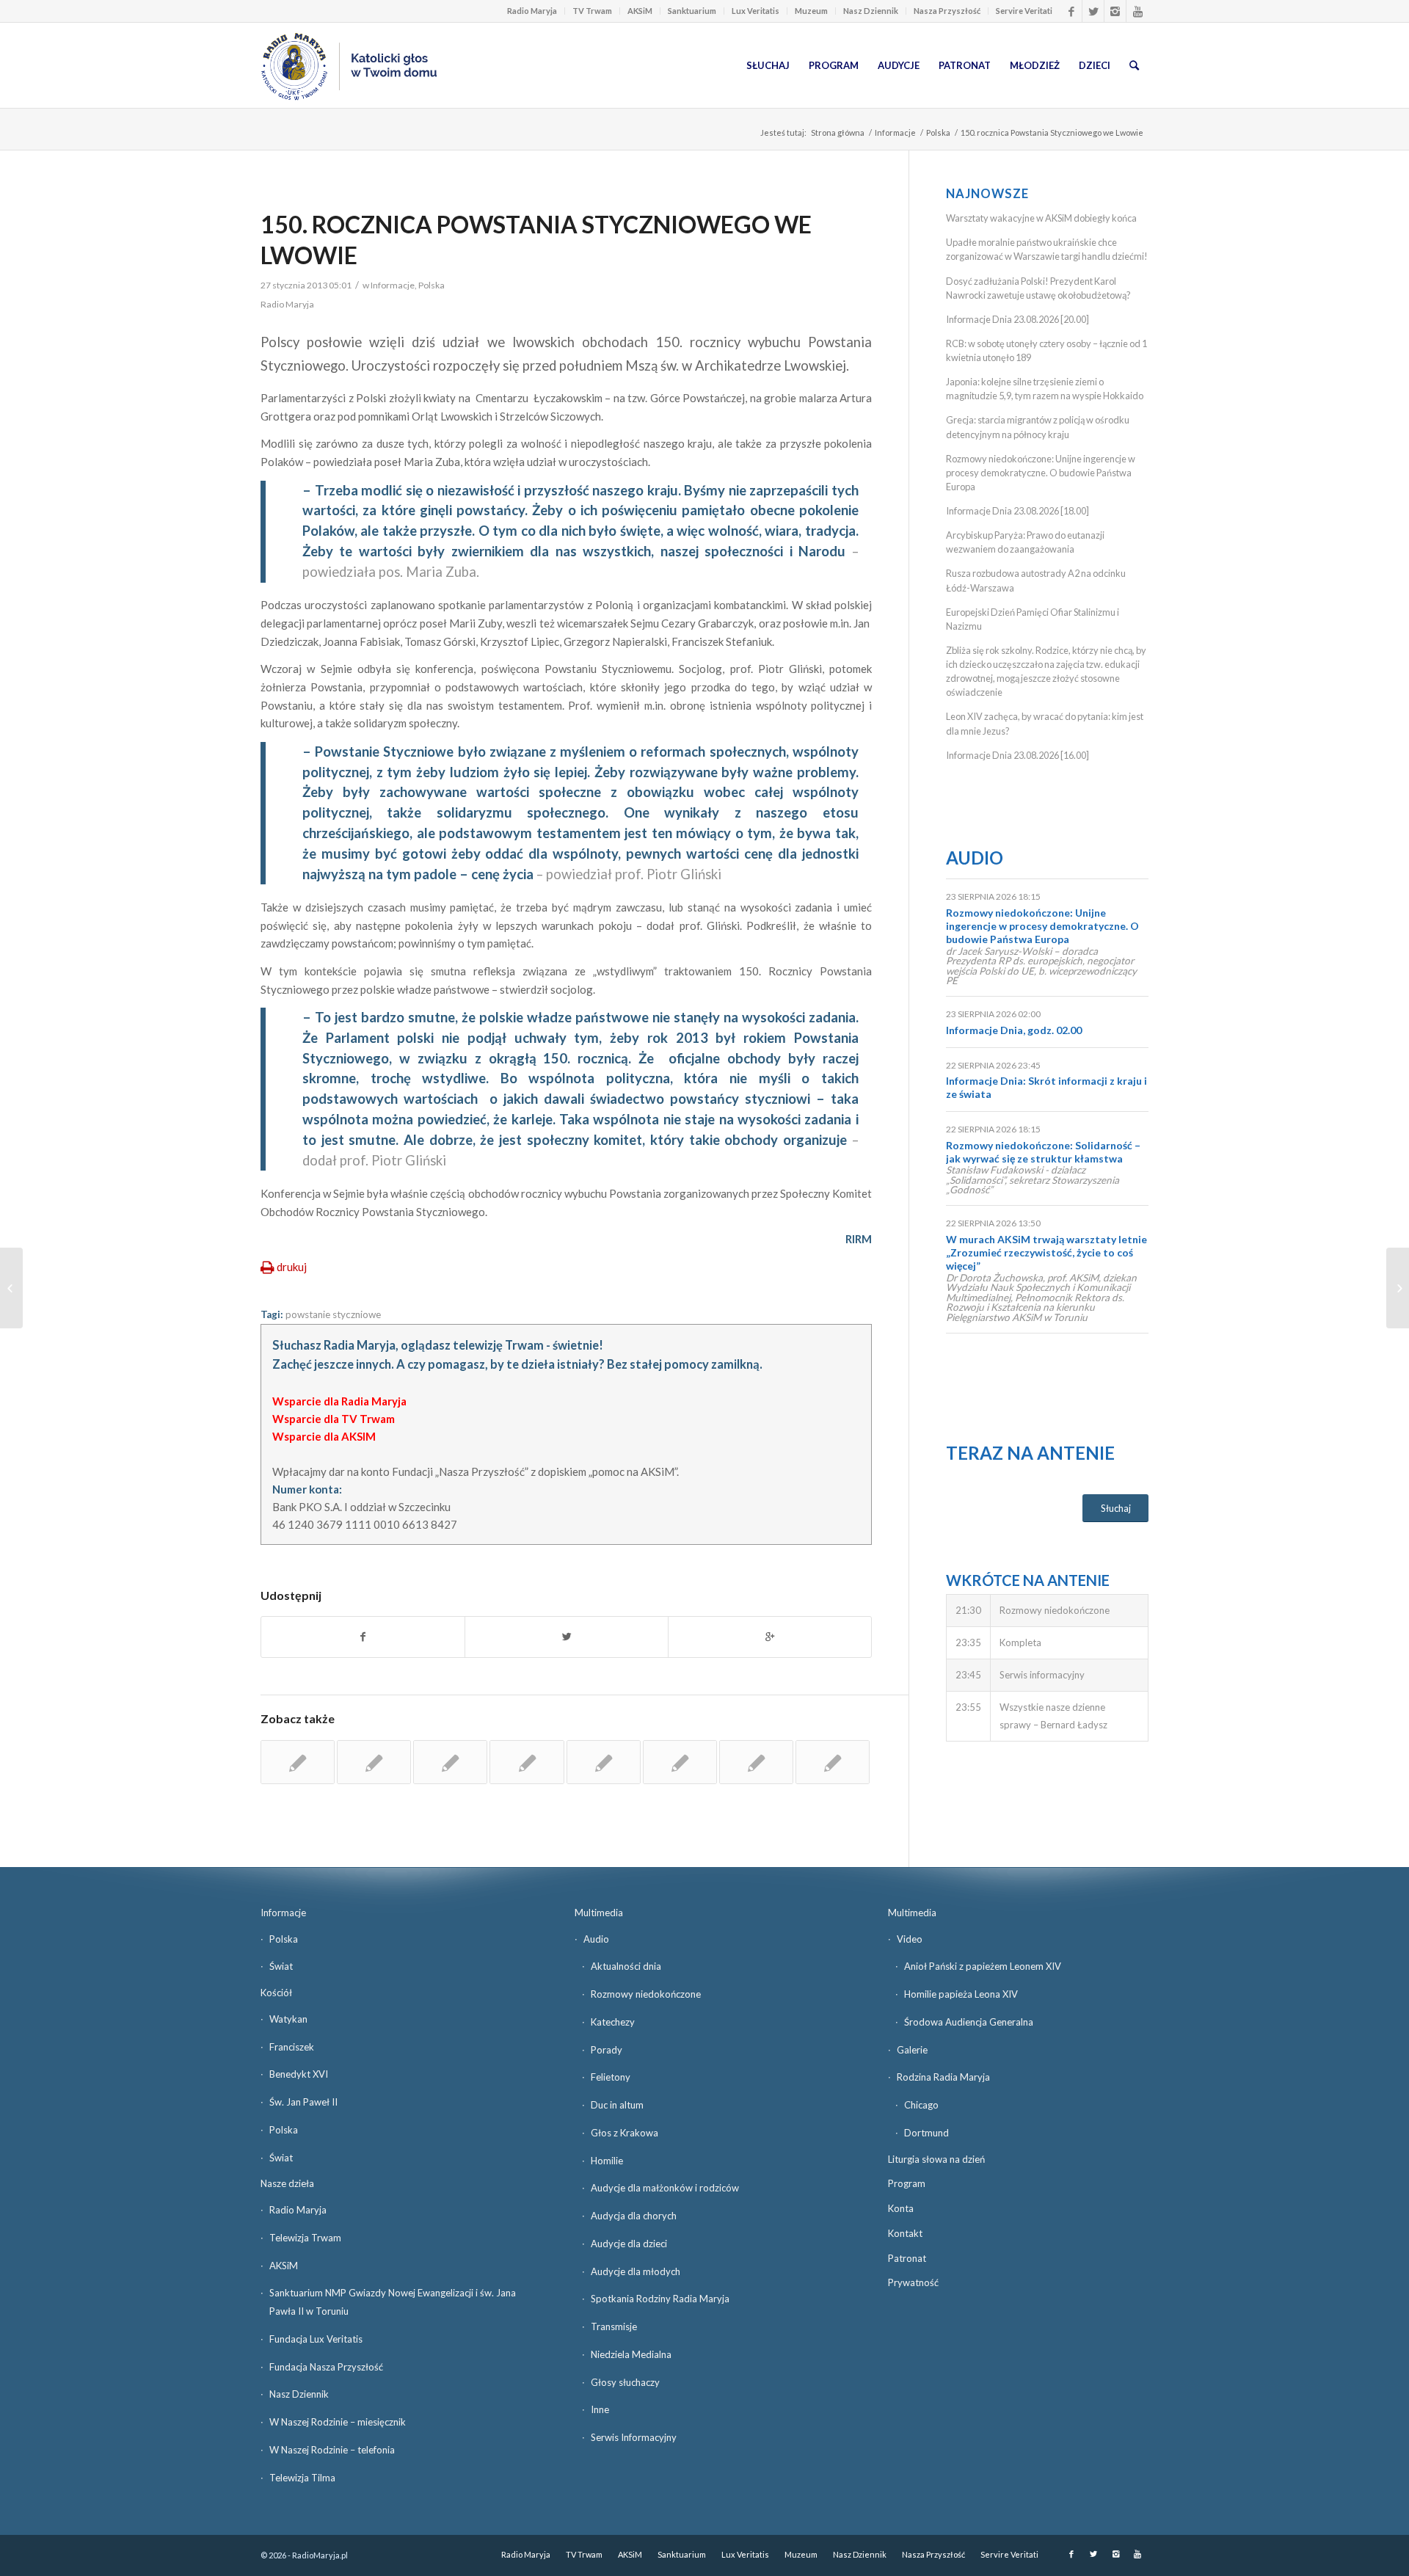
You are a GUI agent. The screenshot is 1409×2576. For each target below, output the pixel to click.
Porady (607, 2050)
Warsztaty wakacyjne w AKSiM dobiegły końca (1041, 218)
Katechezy (613, 2022)
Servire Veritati (1024, 11)
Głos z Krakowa (625, 2133)
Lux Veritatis (756, 11)
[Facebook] (1071, 11)
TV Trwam (592, 11)
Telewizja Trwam (305, 2238)
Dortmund (926, 2133)
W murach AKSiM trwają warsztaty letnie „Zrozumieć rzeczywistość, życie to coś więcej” (1046, 1252)
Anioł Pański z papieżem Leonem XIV (983, 1966)
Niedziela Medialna (631, 2354)
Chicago (921, 2105)
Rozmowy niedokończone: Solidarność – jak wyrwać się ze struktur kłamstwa (1043, 1152)
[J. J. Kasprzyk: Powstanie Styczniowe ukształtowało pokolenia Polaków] (680, 1762)
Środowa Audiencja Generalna (969, 2022)
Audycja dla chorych (634, 2216)
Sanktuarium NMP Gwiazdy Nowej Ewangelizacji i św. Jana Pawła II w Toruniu (393, 2302)
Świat (281, 1966)
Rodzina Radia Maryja (943, 2077)
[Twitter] (1093, 11)
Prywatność (913, 2282)
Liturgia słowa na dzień (936, 2159)
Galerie (912, 2050)
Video (910, 1939)
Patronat (907, 2258)
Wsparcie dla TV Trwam (334, 1419)
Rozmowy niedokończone (646, 1994)
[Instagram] (1115, 11)
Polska (938, 132)
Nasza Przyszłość (947, 11)
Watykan (288, 2019)
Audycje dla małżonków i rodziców (665, 2188)
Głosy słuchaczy (625, 2382)
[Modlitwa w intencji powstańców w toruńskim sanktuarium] (298, 1762)
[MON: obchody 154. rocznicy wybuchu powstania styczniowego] (604, 1762)
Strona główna (838, 132)
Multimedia (599, 1913)
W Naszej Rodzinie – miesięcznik (338, 2422)
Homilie (607, 2161)
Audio (975, 858)
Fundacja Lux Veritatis (316, 2339)
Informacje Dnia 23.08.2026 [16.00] (1017, 755)
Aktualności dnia (626, 1966)
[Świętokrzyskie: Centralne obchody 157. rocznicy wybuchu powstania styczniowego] (833, 1762)
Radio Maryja (532, 11)
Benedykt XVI (299, 2074)
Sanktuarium (692, 11)
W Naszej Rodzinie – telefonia (332, 2450)
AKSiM (640, 11)
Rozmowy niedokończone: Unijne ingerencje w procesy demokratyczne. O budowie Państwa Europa (1041, 473)
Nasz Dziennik (871, 11)
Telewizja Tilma (302, 2478)
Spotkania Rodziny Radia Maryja (660, 2299)
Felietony (611, 2077)
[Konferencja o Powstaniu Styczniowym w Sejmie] (450, 1762)
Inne (600, 2409)
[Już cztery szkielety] (527, 1762)
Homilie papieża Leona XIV (961, 1994)
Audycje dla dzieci (629, 2244)
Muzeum (811, 11)
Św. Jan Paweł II (303, 2102)
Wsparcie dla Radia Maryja (339, 1401)
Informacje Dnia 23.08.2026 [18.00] (1017, 511)
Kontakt (905, 2233)
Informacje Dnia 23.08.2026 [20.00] (1017, 319)
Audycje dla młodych (636, 2271)
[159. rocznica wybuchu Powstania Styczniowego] (374, 1762)
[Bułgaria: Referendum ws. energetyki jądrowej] (11, 1288)
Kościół (276, 1993)
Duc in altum (617, 2105)
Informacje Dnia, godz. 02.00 (1014, 1030)
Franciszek (292, 2047)
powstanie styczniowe (333, 1314)
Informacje (895, 132)
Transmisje (614, 2326)
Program (907, 2183)
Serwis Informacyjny (634, 2437)
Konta (901, 2208)
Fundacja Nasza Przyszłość (326, 2367)
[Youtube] (1137, 11)
